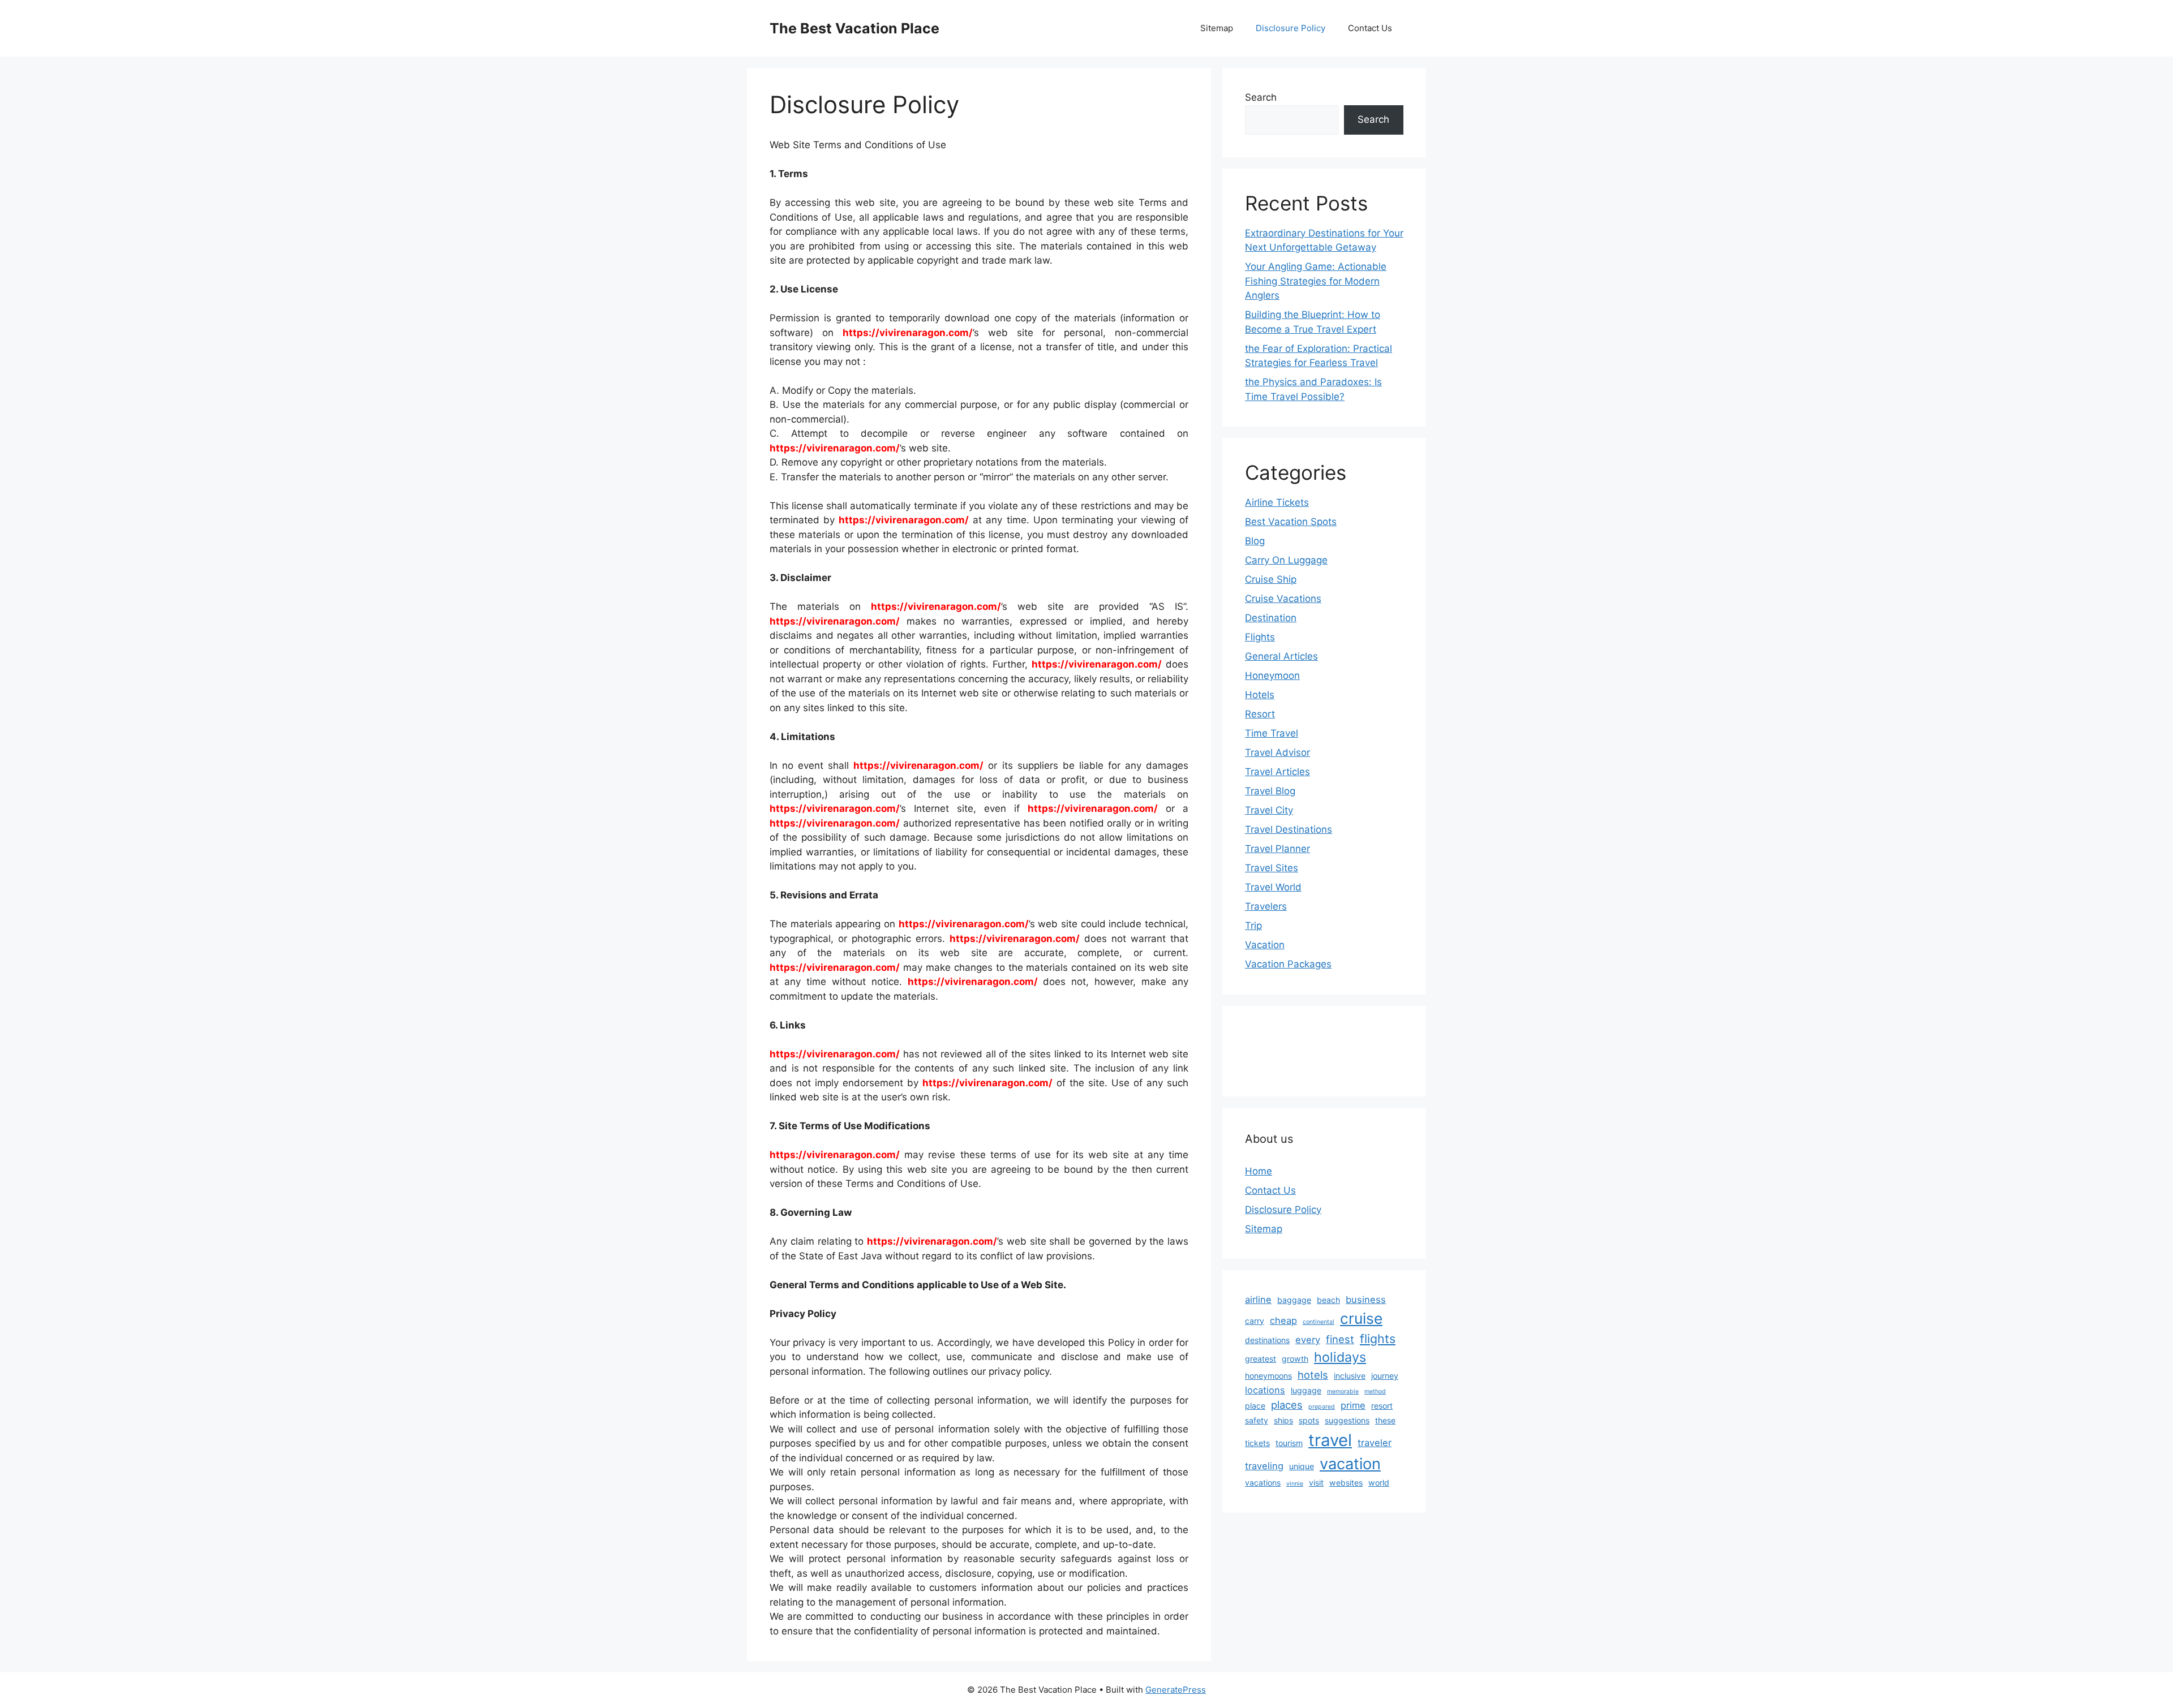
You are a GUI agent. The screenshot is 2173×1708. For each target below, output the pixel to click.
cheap (1283, 1320)
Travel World (1273, 887)
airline (1258, 1300)
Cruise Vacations (1283, 599)
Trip (1253, 926)
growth (1295, 1359)
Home (1259, 1171)
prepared (1322, 1407)
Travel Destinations (1289, 829)
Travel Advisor (1277, 752)
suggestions (1347, 1420)
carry (1255, 1321)
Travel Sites (1272, 868)
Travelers (1266, 906)
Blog (1255, 541)
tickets (1257, 1443)
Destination (1271, 618)
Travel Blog (1270, 791)
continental (1319, 1322)
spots (1309, 1420)
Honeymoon (1272, 676)
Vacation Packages (1288, 964)
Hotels (1260, 695)
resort (1382, 1406)
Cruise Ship (1271, 579)
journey (1385, 1376)
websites (1346, 1483)
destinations (1267, 1340)
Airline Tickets (1277, 502)
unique (1302, 1466)
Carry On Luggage (1286, 560)
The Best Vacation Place (854, 28)
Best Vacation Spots (1291, 522)
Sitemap (1217, 28)
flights (1378, 1339)
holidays (1340, 1357)
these (1385, 1420)
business (1366, 1300)
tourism (1289, 1443)
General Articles (1281, 656)
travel (1330, 1440)
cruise (1361, 1318)
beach (1328, 1300)
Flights (1260, 637)
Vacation (1265, 945)
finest (1340, 1339)
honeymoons (1268, 1376)
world (1379, 1483)
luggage (1306, 1390)
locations (1265, 1390)
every (1308, 1340)
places (1287, 1405)
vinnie (1295, 1484)
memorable (1343, 1391)
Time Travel (1272, 733)
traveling (1264, 1466)
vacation (1350, 1464)
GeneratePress (1176, 1690)
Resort (1260, 714)
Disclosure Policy (1291, 28)
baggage (1294, 1300)
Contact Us (1370, 28)
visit (1316, 1483)
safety (1257, 1420)
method (1375, 1391)
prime (1353, 1405)
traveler (1375, 1443)
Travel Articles (1277, 772)
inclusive (1350, 1376)
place (1255, 1406)
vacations (1263, 1483)
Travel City (1269, 810)
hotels (1313, 1375)
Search (1261, 97)
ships (1283, 1420)
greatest (1261, 1359)
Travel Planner (1277, 849)
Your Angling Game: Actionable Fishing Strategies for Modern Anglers (1316, 281)
